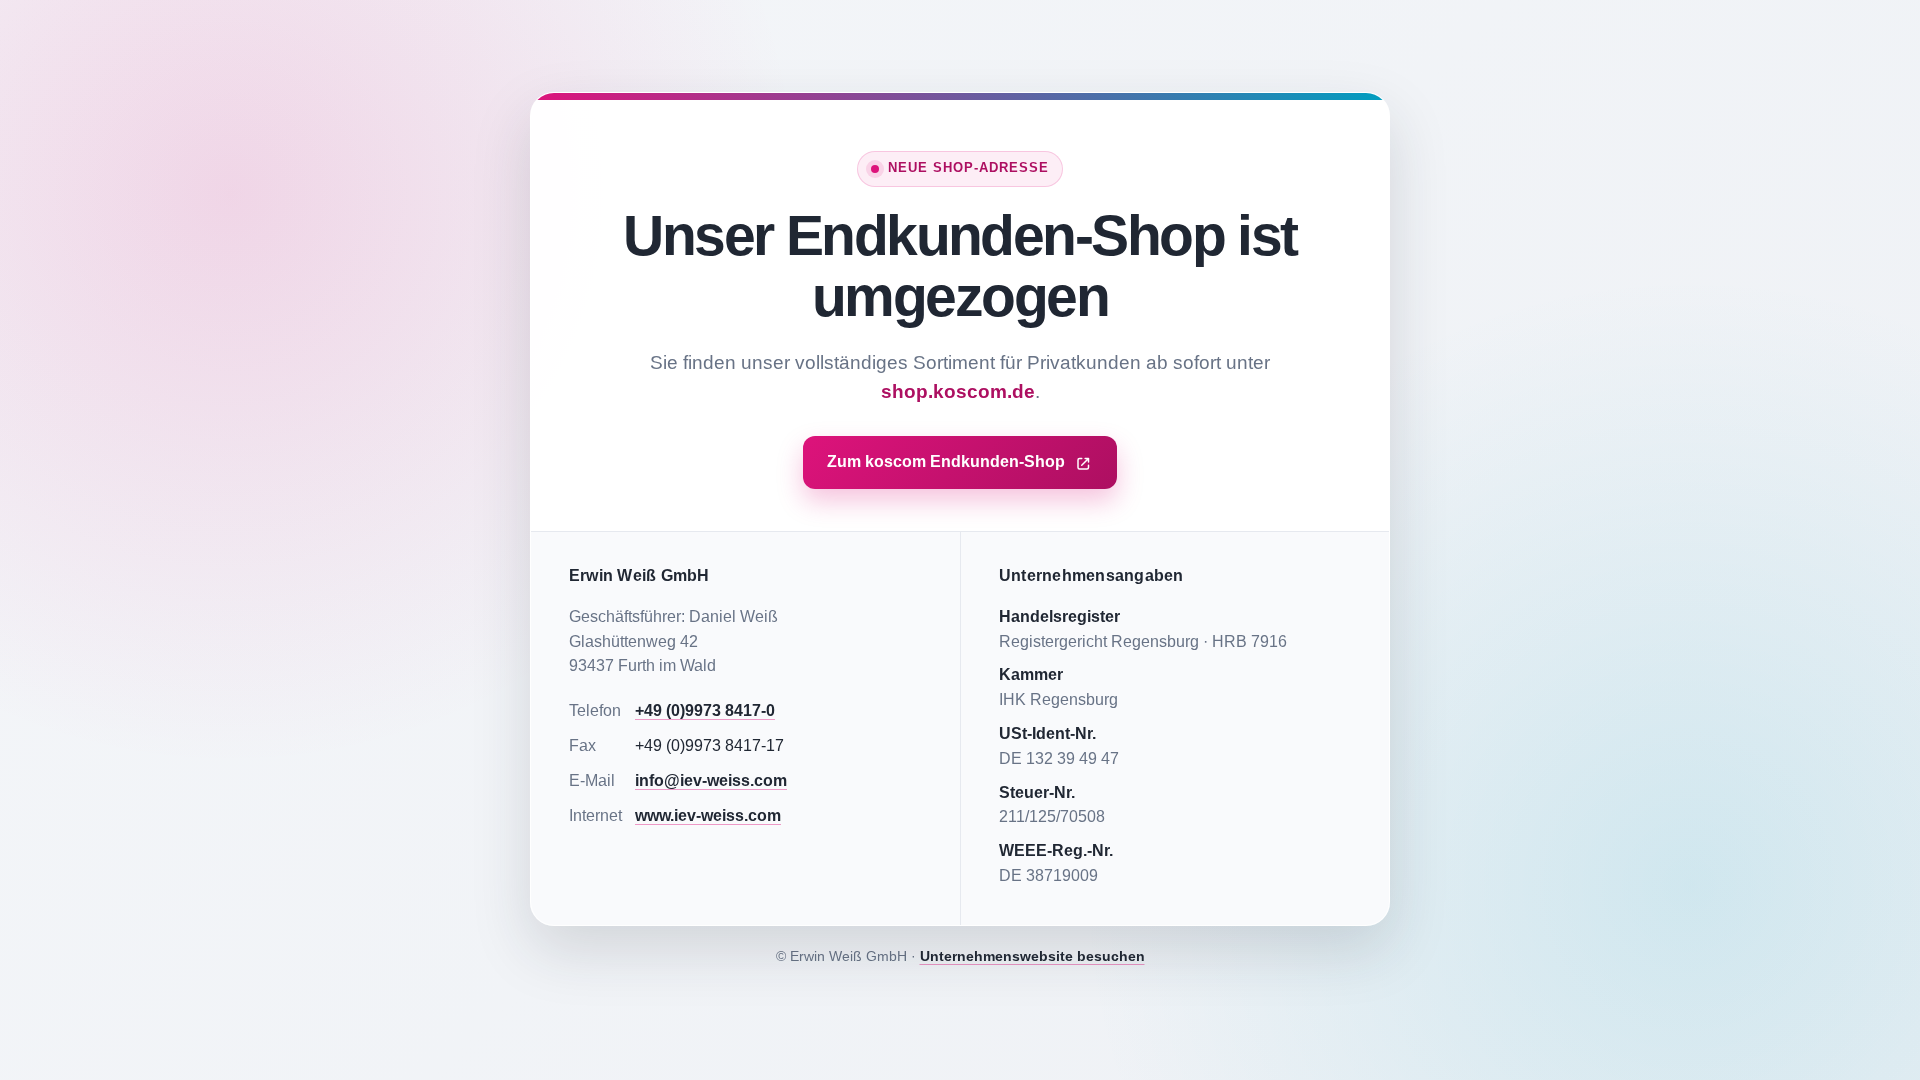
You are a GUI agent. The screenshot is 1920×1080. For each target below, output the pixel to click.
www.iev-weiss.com (708, 815)
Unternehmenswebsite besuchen (1032, 956)
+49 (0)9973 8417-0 (705, 710)
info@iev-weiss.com (711, 780)
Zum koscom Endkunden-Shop (946, 461)
